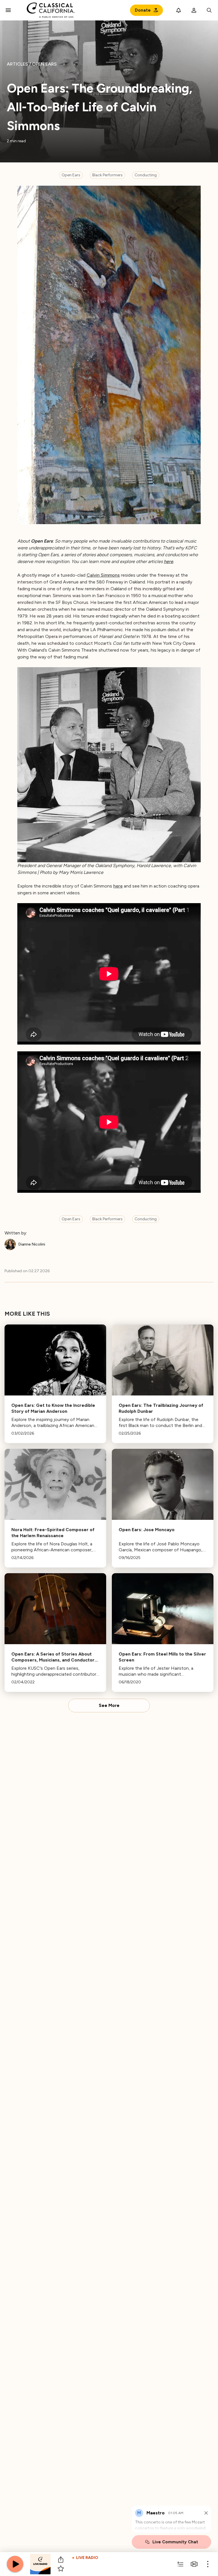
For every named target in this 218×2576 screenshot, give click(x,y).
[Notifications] (179, 10)
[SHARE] (61, 2560)
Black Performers (107, 175)
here (168, 561)
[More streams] (194, 2564)
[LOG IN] (194, 10)
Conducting (146, 175)
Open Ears (71, 175)
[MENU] (8, 10)
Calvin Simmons (103, 575)
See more (109, 1706)
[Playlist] (181, 2564)
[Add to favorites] (61, 2569)
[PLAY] (15, 2564)
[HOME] (51, 10)
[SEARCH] (209, 10)
